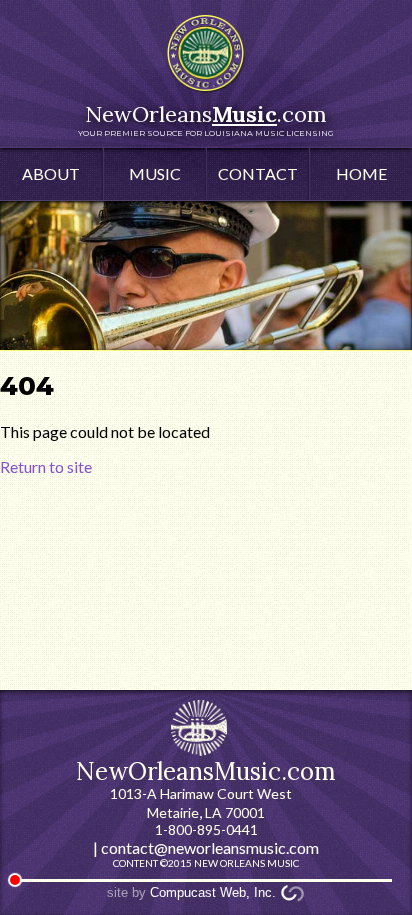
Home (361, 173)
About (51, 173)
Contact (258, 173)
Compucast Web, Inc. (213, 892)
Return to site (46, 466)
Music (155, 173)
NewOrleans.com (206, 119)
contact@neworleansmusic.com (210, 847)
